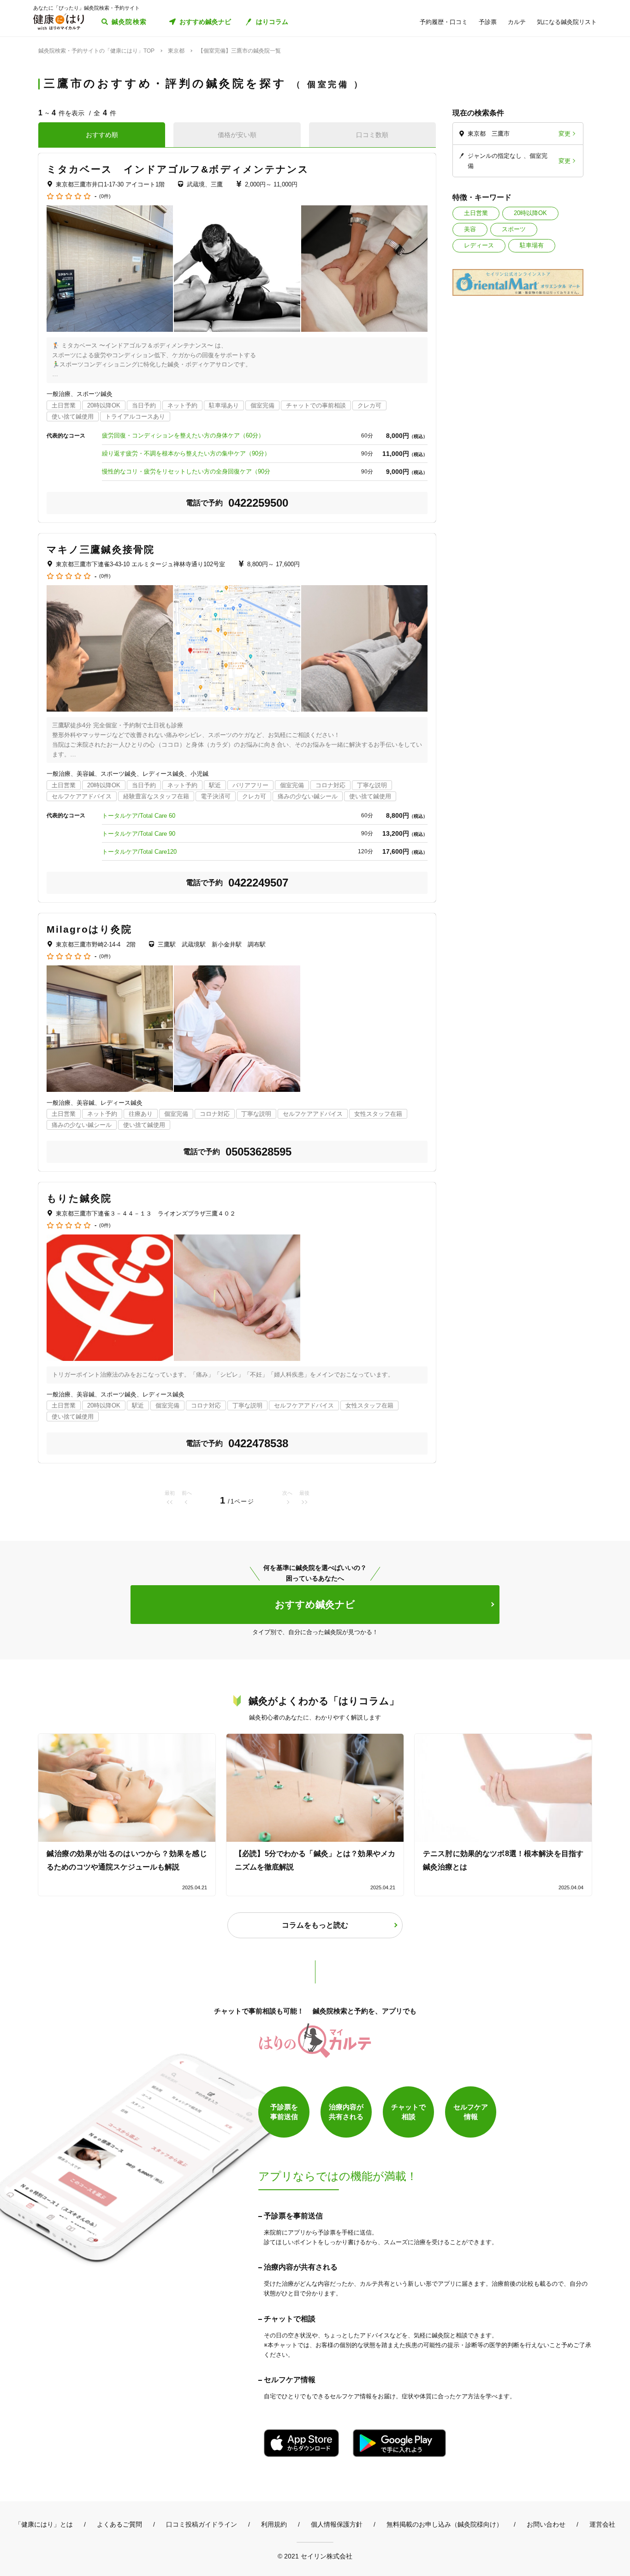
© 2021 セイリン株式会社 (315, 2556)
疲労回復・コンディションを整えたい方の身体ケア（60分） (183, 435)
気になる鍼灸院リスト (567, 22)
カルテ (517, 22)
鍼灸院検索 (129, 22)
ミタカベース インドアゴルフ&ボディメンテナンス (178, 169)
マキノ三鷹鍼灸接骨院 (101, 549)
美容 (470, 229)
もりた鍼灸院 (79, 1198)
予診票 (488, 22)
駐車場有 (532, 245)
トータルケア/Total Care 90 (139, 834)
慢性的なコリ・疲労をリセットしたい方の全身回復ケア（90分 (186, 471)
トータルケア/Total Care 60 (139, 816)
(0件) (105, 196)
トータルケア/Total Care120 (139, 852)
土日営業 (476, 213)
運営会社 (602, 2524)
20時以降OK (530, 213)
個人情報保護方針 (337, 2524)
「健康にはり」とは (44, 2524)
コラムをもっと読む (315, 1925)
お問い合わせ (546, 2524)
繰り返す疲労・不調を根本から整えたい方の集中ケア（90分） (186, 453)
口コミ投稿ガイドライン (202, 2524)
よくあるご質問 (119, 2524)
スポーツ (514, 229)
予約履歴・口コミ (444, 22)
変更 (565, 134)
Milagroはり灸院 (89, 929)
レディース (479, 245)
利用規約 (274, 2524)
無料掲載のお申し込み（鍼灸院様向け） (445, 2524)
